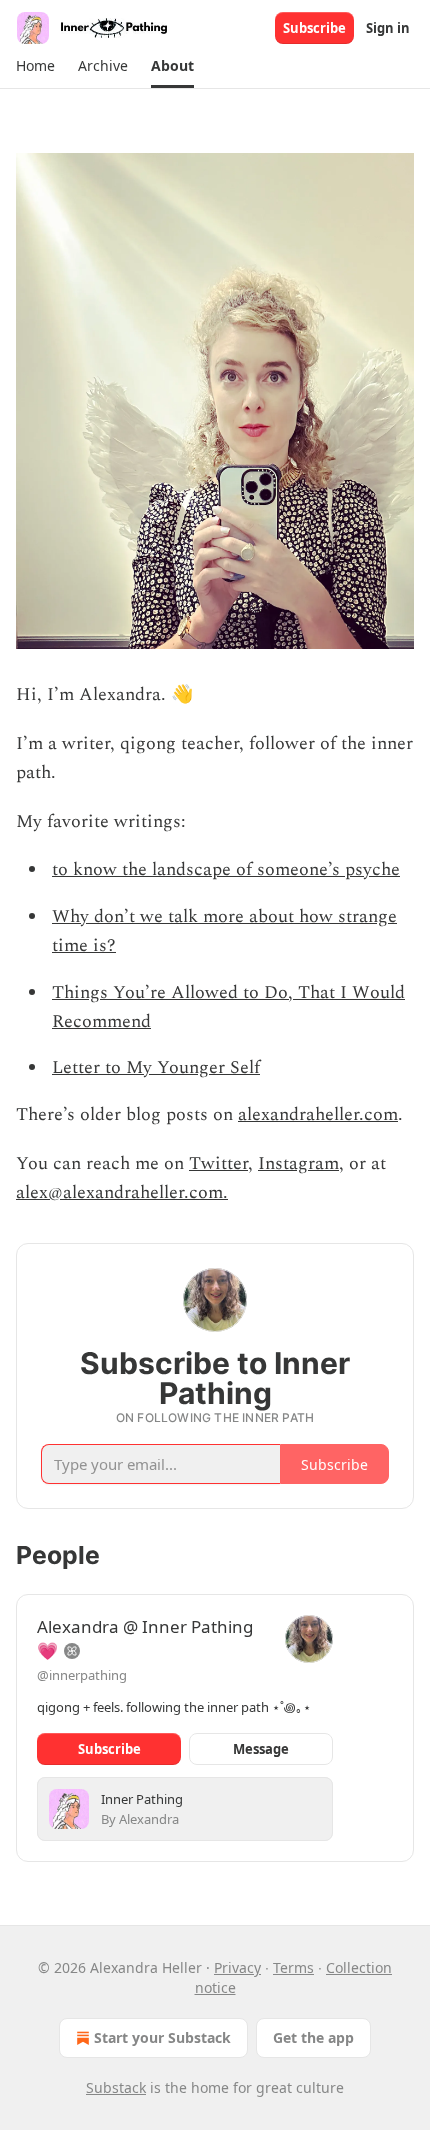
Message (261, 1749)
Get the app (313, 2037)
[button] (35, 66)
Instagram (298, 1163)
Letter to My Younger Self (156, 1067)
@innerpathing (82, 1675)
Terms (293, 1967)
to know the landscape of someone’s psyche (226, 869)
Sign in (388, 28)
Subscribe (314, 28)
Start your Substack (162, 2037)
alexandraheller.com (318, 1114)
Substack (116, 2087)
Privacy (237, 1967)
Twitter (218, 1163)
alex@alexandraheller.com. (122, 1192)
